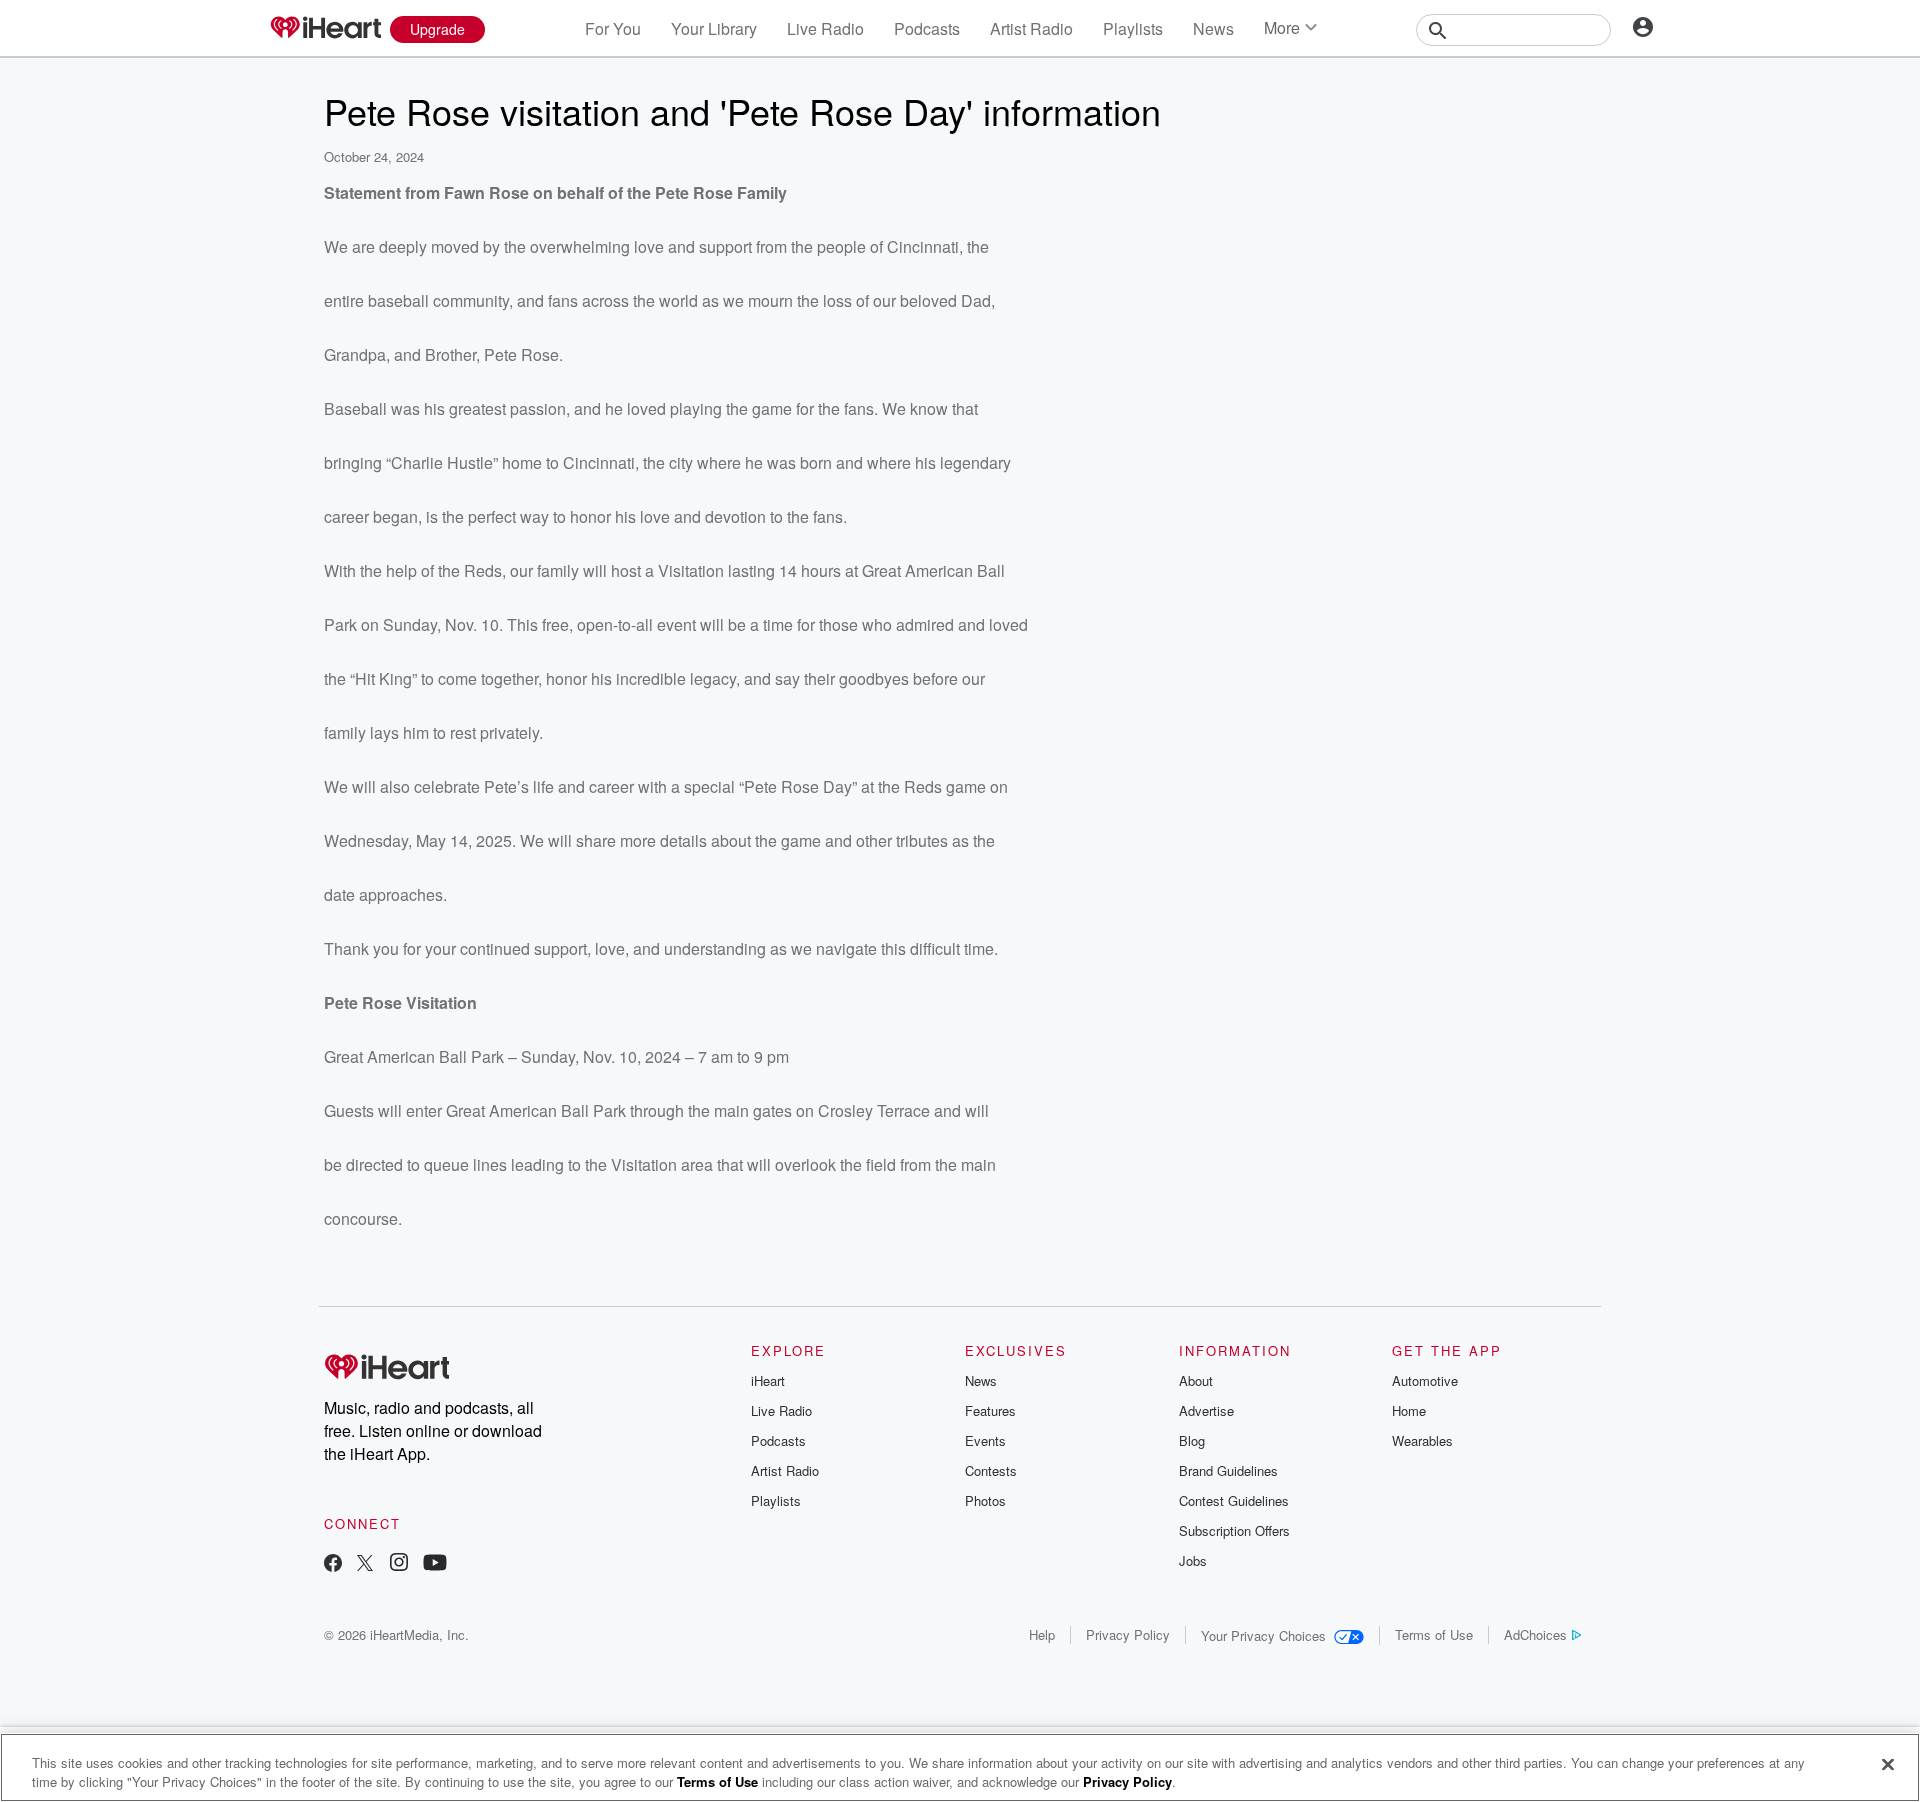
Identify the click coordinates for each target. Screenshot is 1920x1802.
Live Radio (825, 28)
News (1213, 28)
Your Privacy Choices (1263, 1635)
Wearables (1422, 1440)
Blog (1192, 1440)
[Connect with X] (365, 1564)
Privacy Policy (1128, 1634)
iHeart (768, 1380)
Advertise (1206, 1410)
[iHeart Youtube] (435, 1564)
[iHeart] (325, 29)
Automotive (1425, 1380)
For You (613, 28)
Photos (985, 1500)
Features (990, 1410)
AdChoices (1535, 1634)
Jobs (1193, 1560)
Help (1042, 1634)
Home (1409, 1410)
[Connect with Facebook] (333, 1564)
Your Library (714, 28)
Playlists (1133, 28)
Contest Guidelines (1234, 1500)
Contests (991, 1470)
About (1196, 1380)
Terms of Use (1434, 1634)
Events (985, 1440)
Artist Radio (1031, 28)
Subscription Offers (1234, 1530)
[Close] (1888, 1765)
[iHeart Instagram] (399, 1564)
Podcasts (927, 28)
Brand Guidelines (1228, 1470)
